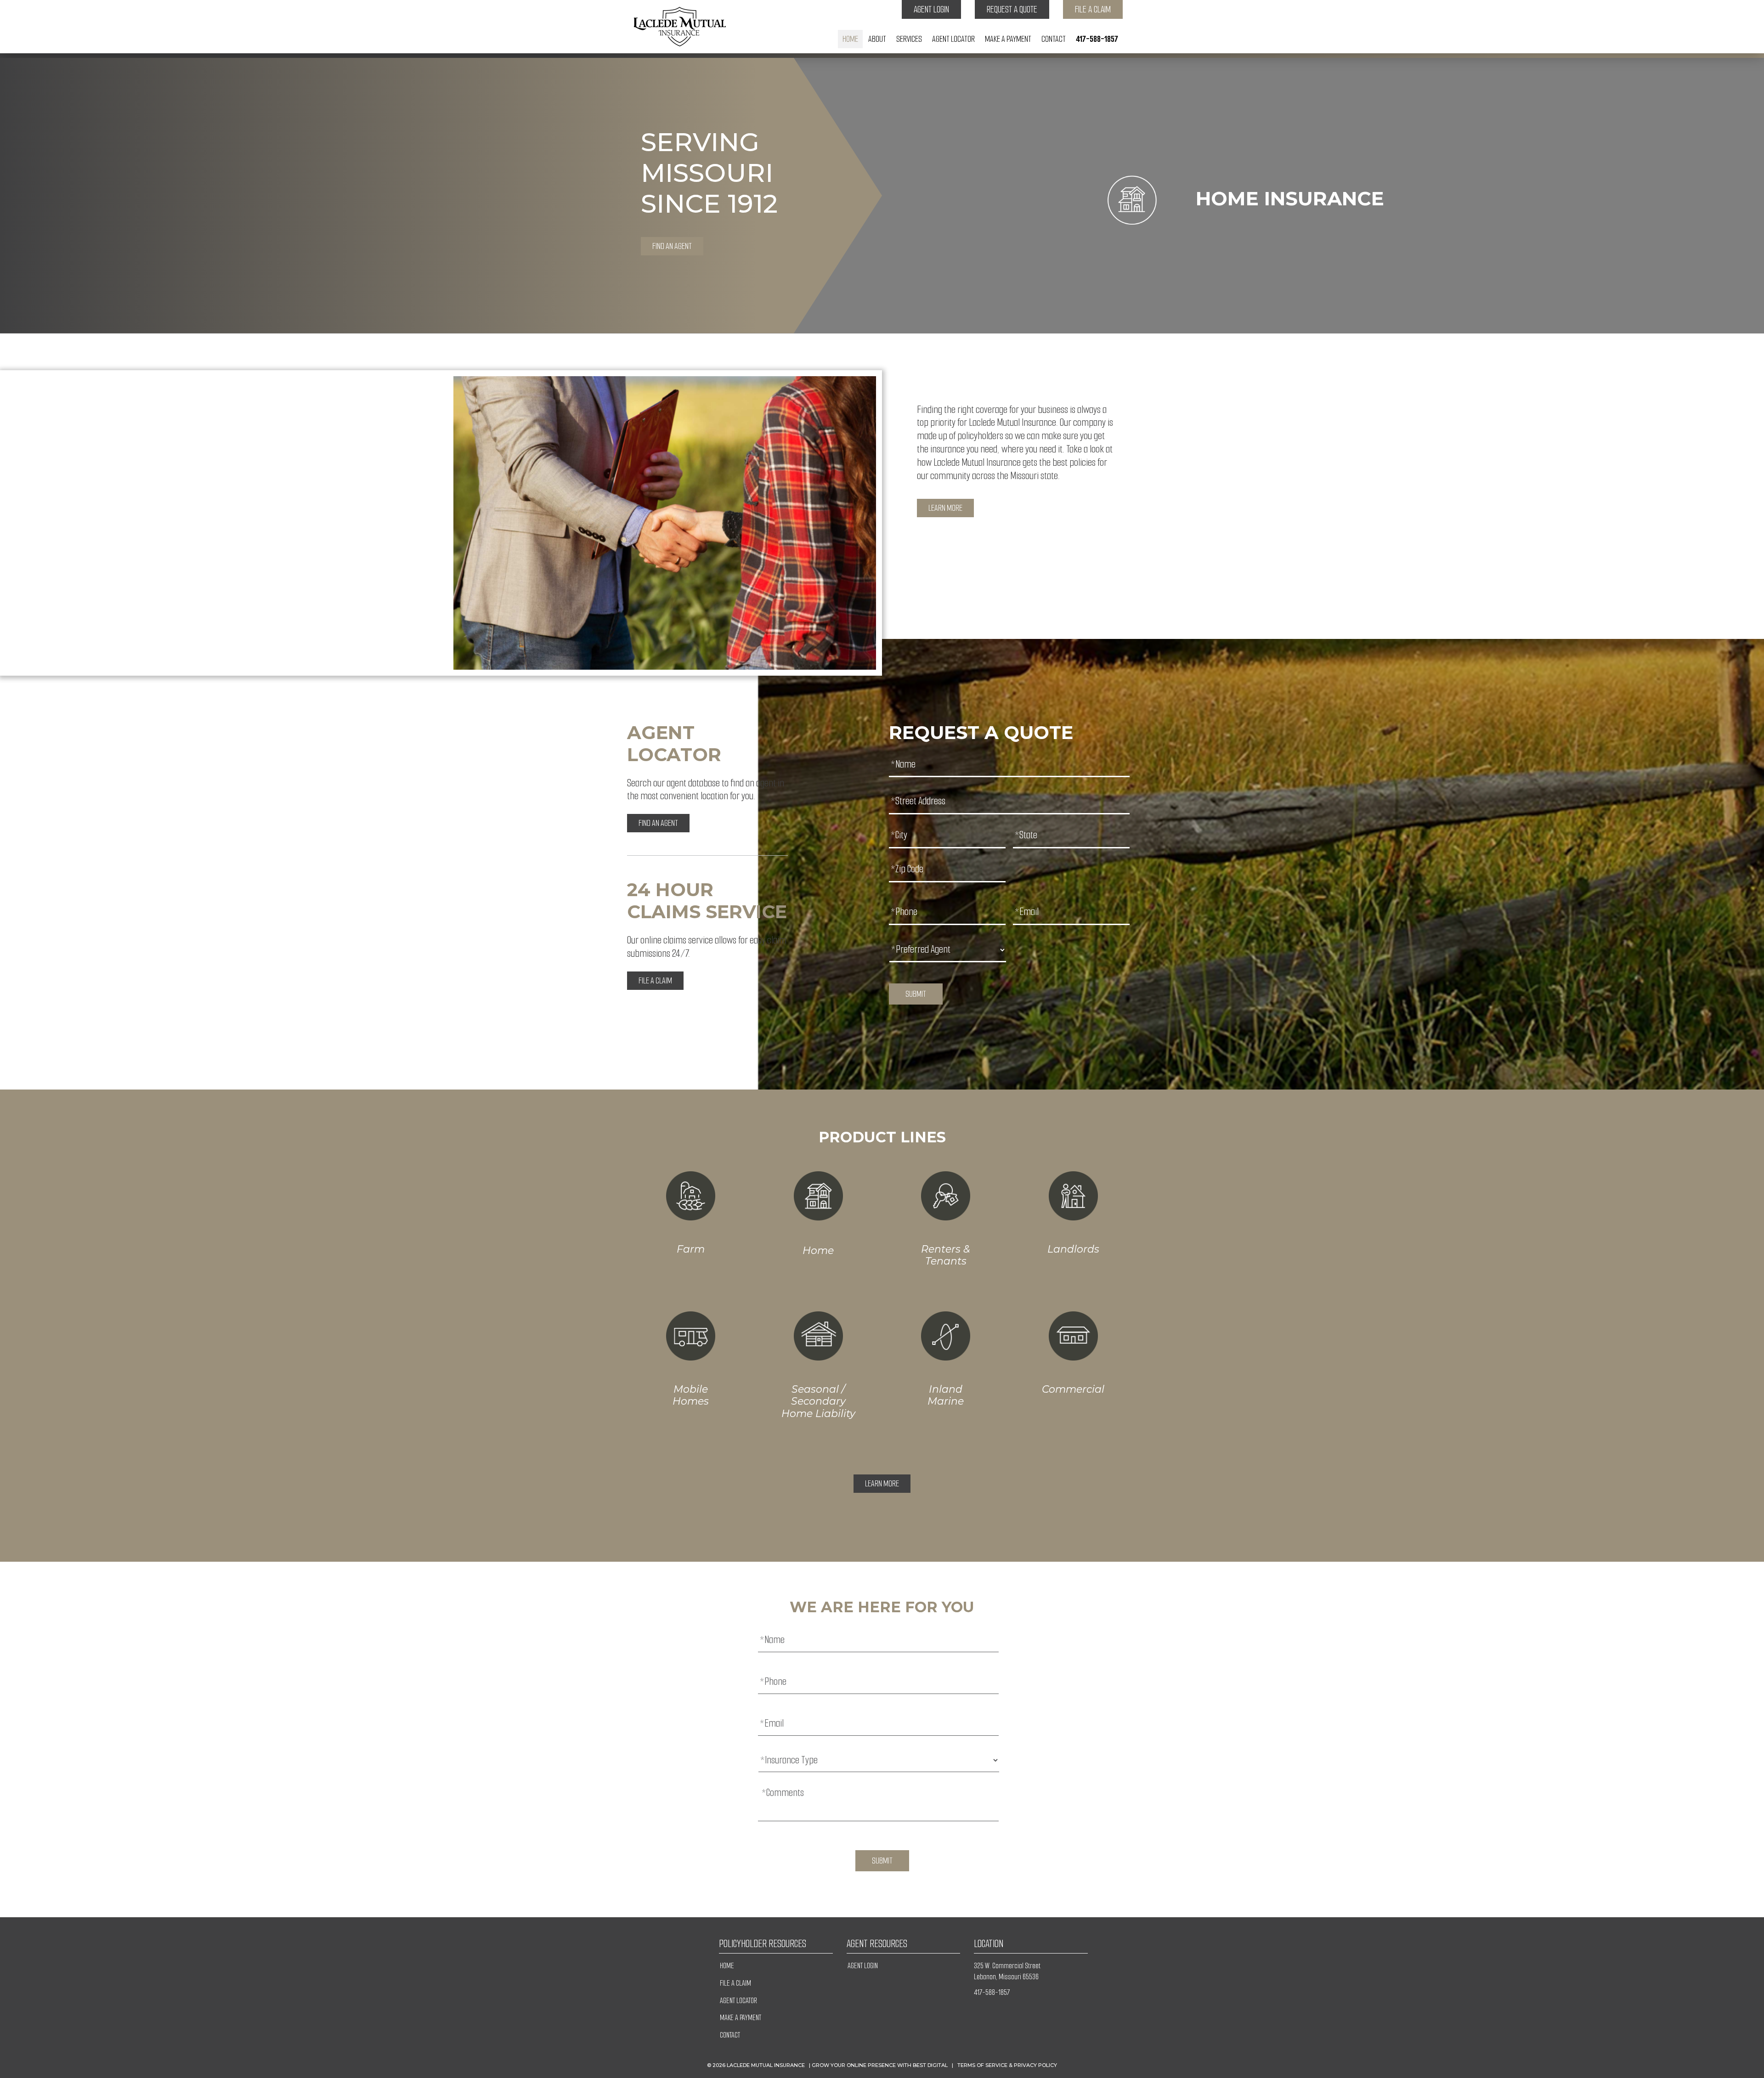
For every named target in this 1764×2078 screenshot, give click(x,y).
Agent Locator (953, 39)
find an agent (658, 823)
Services (909, 39)
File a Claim (1093, 9)
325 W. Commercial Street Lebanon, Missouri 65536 (1007, 1971)
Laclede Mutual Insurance (766, 2065)
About (877, 39)
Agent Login (931, 9)
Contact (1054, 39)
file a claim (655, 981)
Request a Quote (1012, 9)
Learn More (945, 508)
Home (850, 39)
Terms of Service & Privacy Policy (1007, 2065)
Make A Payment (1008, 39)
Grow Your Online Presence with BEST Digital (880, 2065)
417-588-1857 (1097, 39)
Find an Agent (672, 246)
